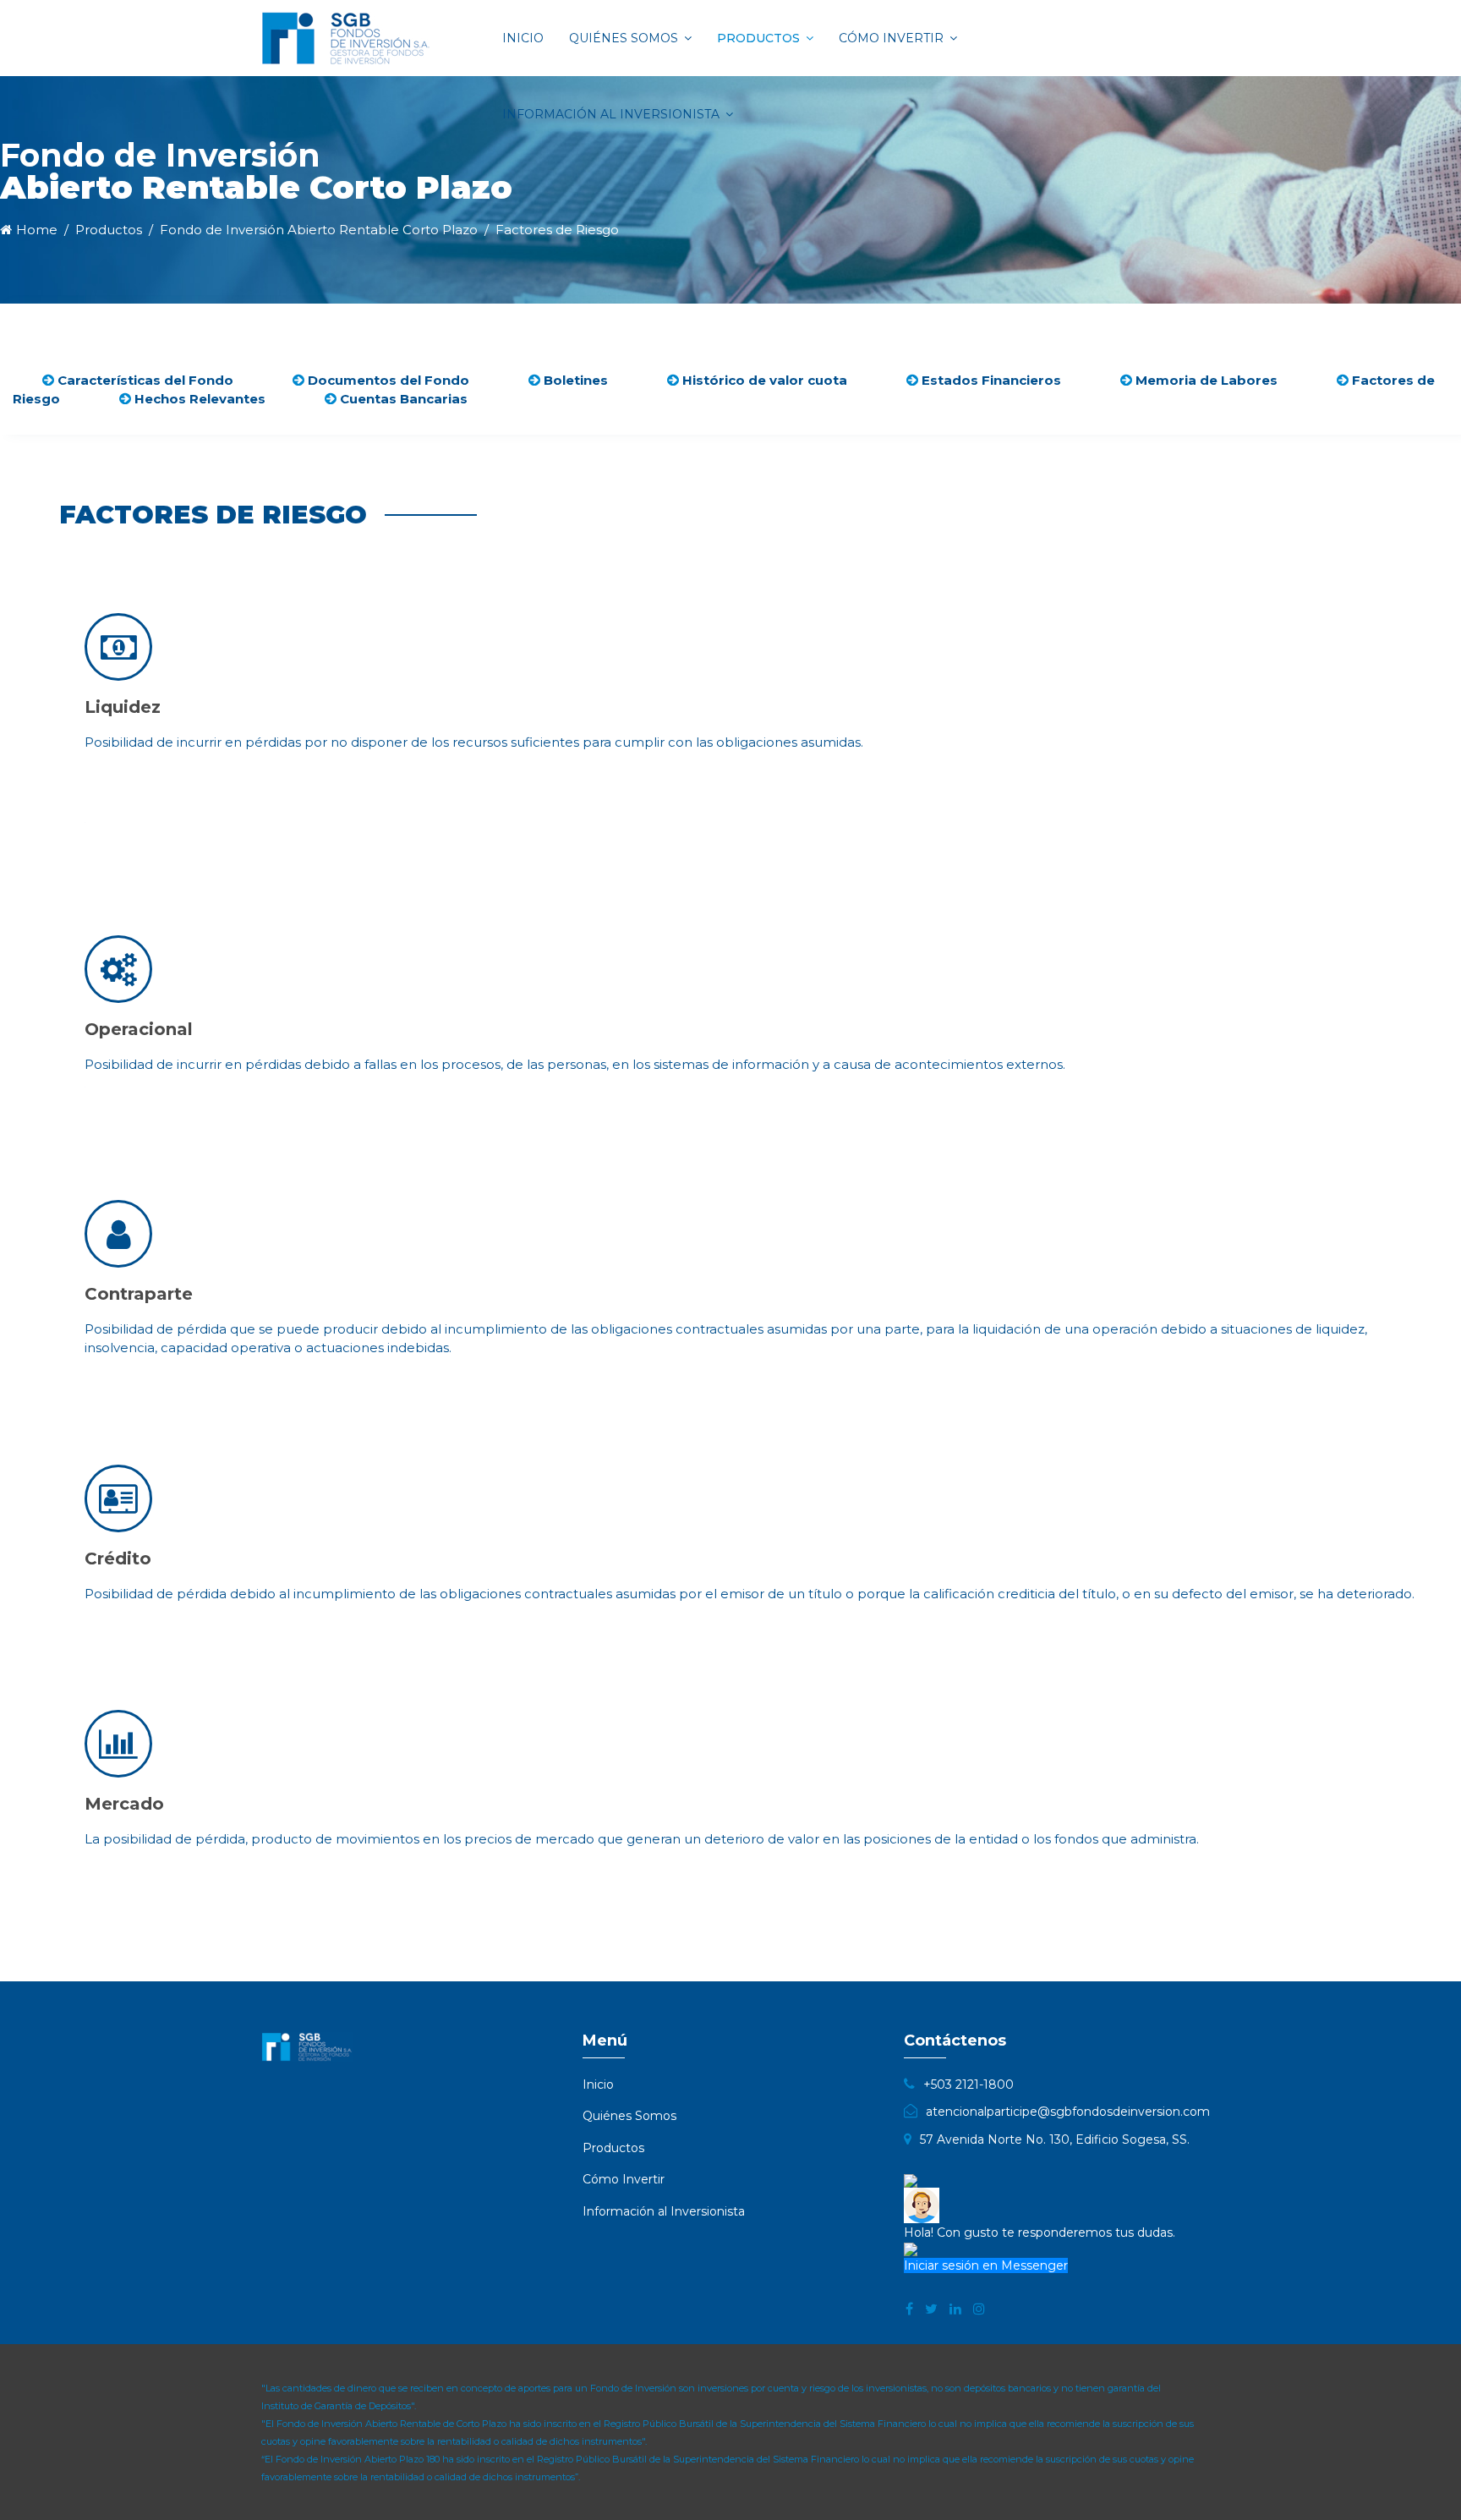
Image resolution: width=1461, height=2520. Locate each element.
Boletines (574, 380)
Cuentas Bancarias (402, 399)
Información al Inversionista (611, 114)
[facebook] (909, 2309)
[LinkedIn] (955, 2309)
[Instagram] (979, 2309)
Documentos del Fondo (387, 380)
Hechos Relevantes (198, 399)
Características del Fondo (144, 380)
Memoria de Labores (1205, 380)
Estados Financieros (990, 380)
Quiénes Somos (624, 38)
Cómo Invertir (891, 38)
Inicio (523, 38)
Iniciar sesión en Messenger (986, 2265)
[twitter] (931, 2309)
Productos (758, 38)
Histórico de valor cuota (763, 380)
